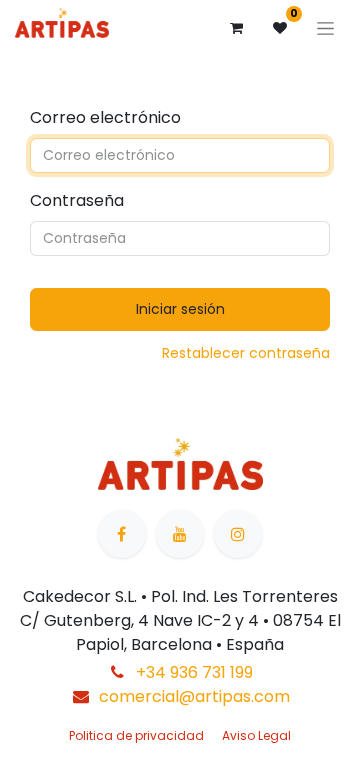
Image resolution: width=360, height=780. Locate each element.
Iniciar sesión (180, 309)
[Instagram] (238, 534)
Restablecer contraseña (246, 353)
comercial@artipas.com (194, 696)
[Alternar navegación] (325, 28)
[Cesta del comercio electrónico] (236, 28)
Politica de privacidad (136, 735)
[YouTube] (180, 534)
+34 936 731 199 (194, 672)
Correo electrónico (105, 117)
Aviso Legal (256, 735)
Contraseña (77, 200)
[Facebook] (122, 534)
